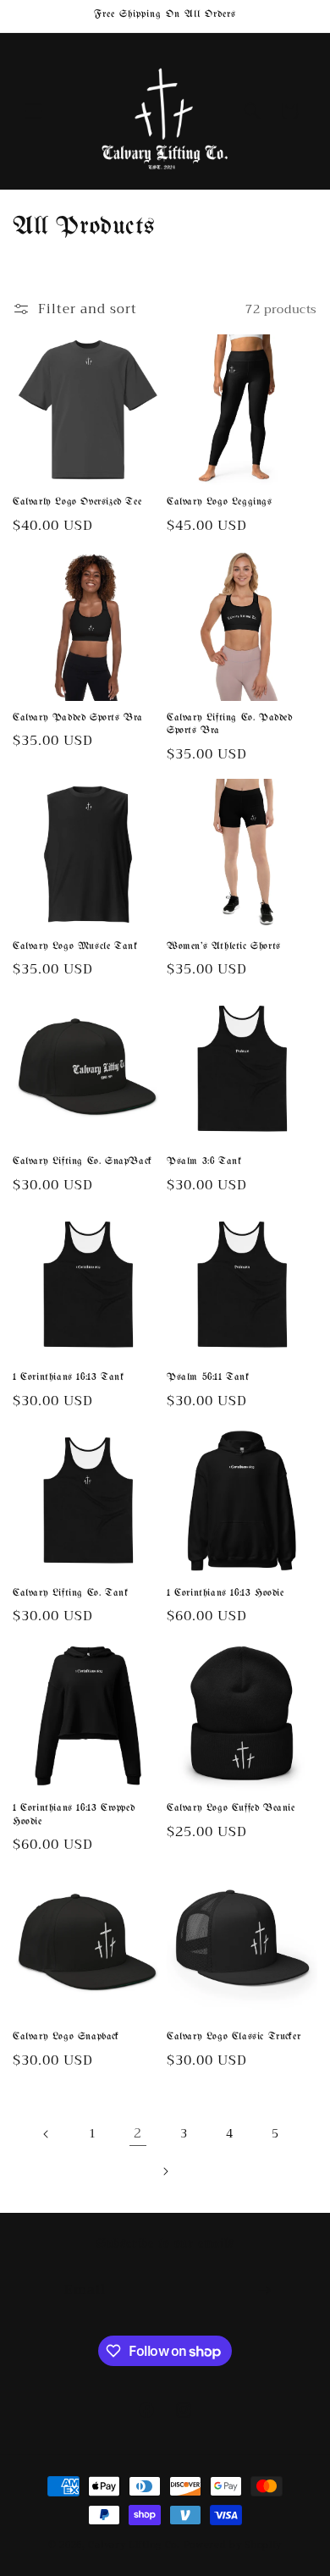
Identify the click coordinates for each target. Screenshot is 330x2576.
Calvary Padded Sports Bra (78, 718)
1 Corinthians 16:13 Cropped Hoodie (74, 1815)
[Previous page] (47, 2134)
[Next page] (165, 2171)
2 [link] (138, 2133)
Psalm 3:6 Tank (204, 1161)
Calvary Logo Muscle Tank (75, 946)
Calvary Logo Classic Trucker (234, 2037)
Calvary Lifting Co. (134, 2545)
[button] (34, 111)
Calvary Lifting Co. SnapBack (82, 1161)
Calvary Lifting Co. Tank (70, 1593)
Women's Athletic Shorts (224, 946)
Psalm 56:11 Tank (208, 1377)
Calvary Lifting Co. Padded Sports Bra (230, 725)
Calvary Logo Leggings (220, 502)
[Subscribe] (264, 2290)
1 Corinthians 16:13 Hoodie (225, 1593)
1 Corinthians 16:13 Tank (68, 1377)
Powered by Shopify (233, 2545)
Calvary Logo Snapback (66, 2037)
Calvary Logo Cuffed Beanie (231, 1808)
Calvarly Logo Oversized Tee (77, 502)
